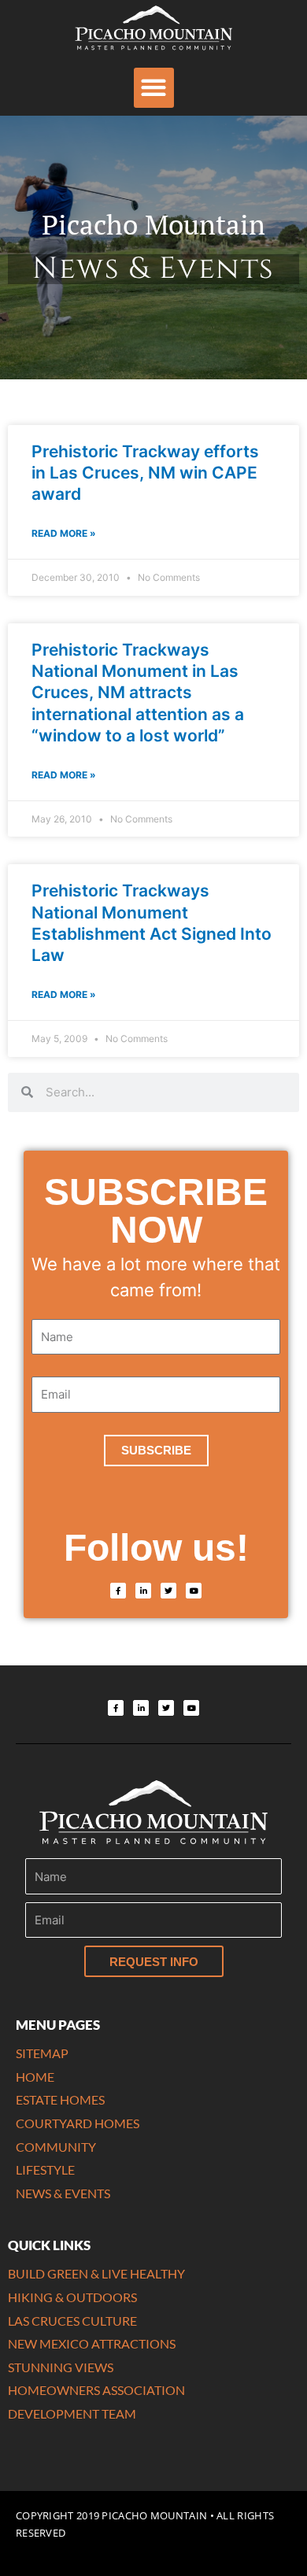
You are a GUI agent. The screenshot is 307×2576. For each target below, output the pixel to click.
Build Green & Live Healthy (96, 2273)
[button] (154, 88)
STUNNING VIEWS (61, 2367)
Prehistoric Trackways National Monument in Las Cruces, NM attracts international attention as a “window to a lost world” (138, 693)
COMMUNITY (56, 2147)
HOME (35, 2077)
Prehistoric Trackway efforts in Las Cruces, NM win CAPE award (145, 473)
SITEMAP (42, 2053)
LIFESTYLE (45, 2169)
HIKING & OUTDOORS (72, 2297)
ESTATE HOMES (60, 2099)
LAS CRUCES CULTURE (72, 2321)
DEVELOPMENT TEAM (72, 2413)
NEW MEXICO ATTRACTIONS (92, 2343)
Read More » (64, 533)
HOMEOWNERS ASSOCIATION (96, 2390)
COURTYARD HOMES (78, 2123)
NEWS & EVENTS (63, 2193)
